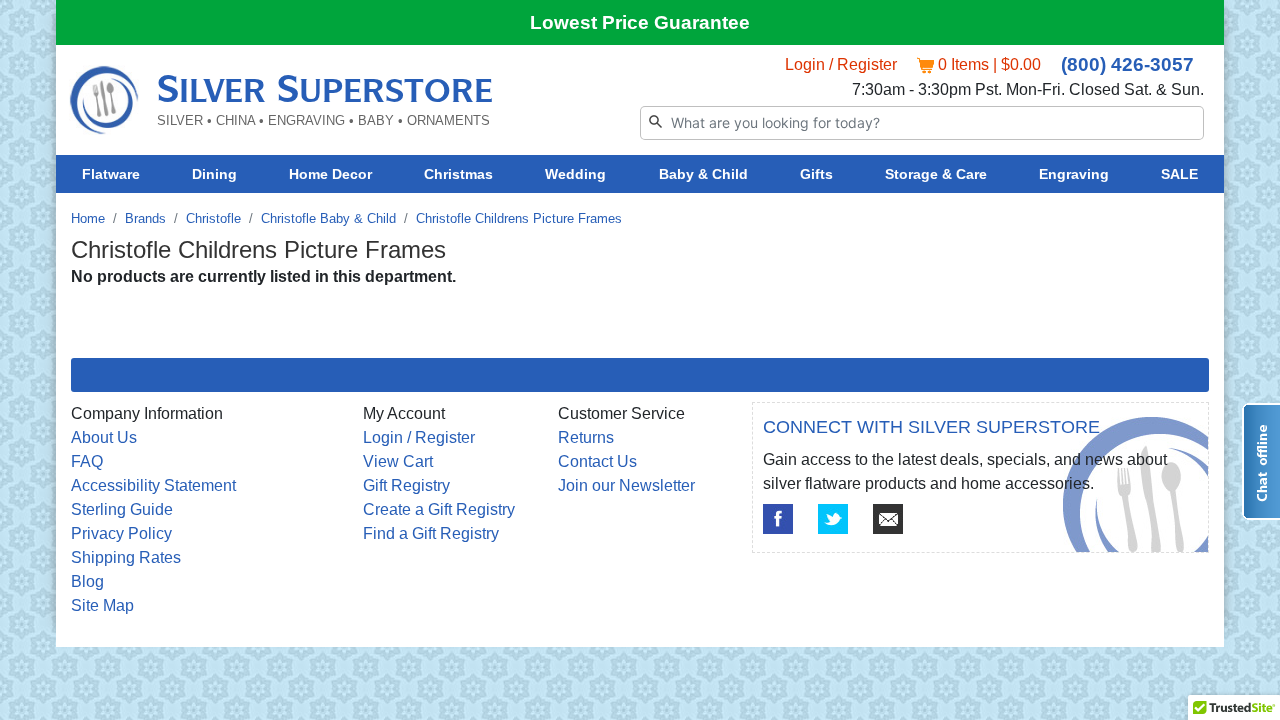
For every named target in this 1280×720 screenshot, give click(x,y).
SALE (1179, 174)
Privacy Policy (121, 533)
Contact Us (597, 461)
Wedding (575, 174)
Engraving (1074, 174)
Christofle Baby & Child (328, 218)
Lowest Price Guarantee (640, 22)
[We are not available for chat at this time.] (1261, 461)
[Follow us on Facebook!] (778, 519)
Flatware (111, 174)
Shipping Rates (126, 557)
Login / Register (841, 64)
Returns (586, 437)
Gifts (816, 174)
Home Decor (330, 174)
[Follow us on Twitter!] (833, 519)
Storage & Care (936, 174)
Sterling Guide (122, 509)
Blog (87, 581)
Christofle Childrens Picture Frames (519, 218)
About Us (104, 437)
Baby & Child (703, 174)
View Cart (398, 461)
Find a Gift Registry (431, 533)
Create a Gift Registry (439, 509)
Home (88, 218)
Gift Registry (406, 485)
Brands (145, 218)
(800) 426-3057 (1127, 64)
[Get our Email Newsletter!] (888, 519)
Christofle (213, 218)
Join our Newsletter (626, 485)
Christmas (458, 174)
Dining (214, 174)
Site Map (102, 605)
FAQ (87, 461)
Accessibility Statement (153, 485)
